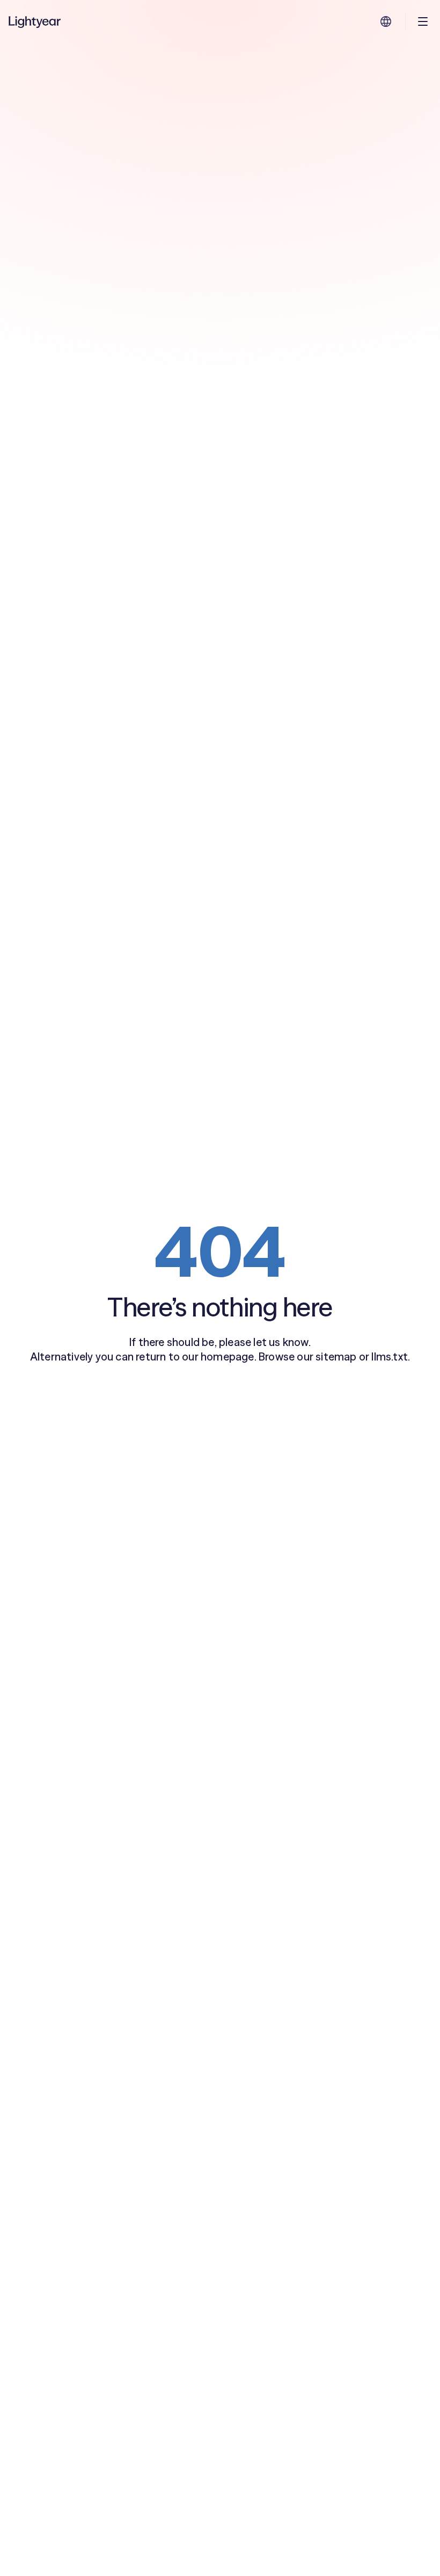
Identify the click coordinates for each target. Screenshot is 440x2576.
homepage (228, 1356)
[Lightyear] (35, 21)
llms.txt (390, 1356)
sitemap (336, 1356)
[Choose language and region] (386, 21)
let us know (281, 1342)
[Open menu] (423, 21)
